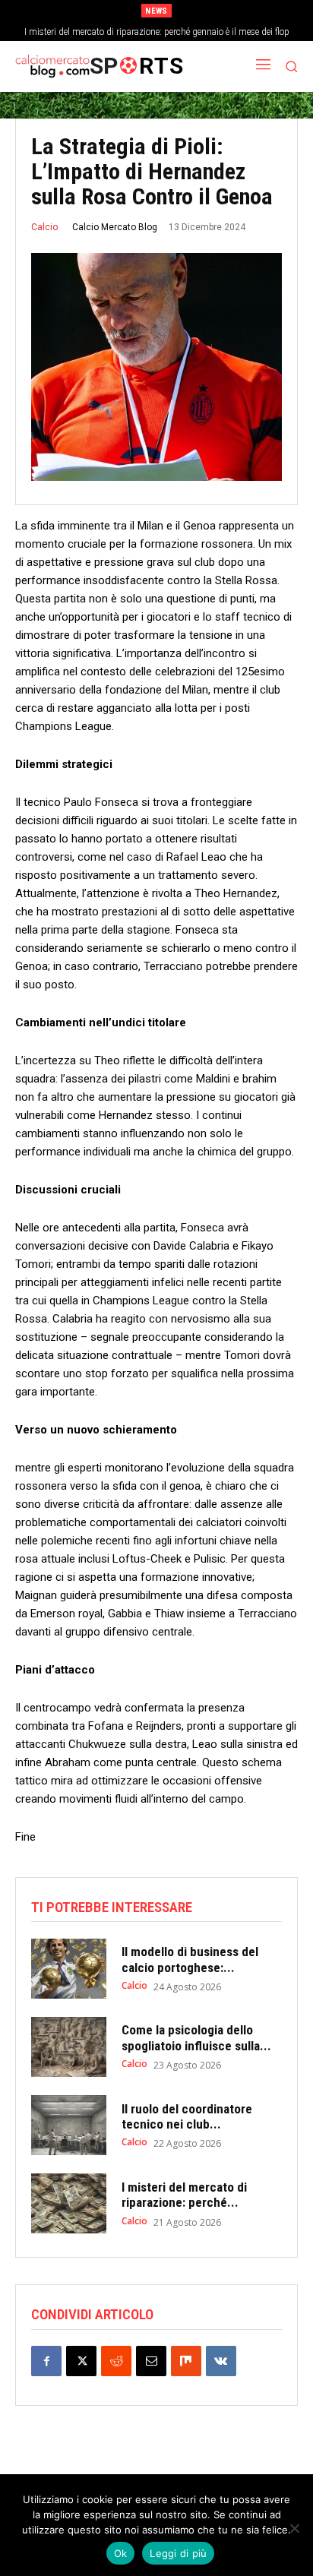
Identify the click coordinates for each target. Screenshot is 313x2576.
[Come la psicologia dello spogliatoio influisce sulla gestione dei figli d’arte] (69, 2047)
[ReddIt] (116, 2361)
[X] (81, 2361)
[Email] (151, 2361)
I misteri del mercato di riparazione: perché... (184, 2195)
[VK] (221, 2361)
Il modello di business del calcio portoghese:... (190, 1959)
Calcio (44, 227)
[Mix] (186, 2361)
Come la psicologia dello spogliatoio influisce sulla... (196, 2037)
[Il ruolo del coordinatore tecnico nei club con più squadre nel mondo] (69, 2125)
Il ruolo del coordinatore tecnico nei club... (187, 2116)
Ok (121, 2553)
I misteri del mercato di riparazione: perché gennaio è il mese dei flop (157, 32)
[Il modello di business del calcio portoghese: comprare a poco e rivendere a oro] (69, 1969)
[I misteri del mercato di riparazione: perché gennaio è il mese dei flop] (69, 2203)
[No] (294, 2528)
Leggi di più (178, 2553)
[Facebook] (46, 2361)
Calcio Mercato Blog (115, 227)
